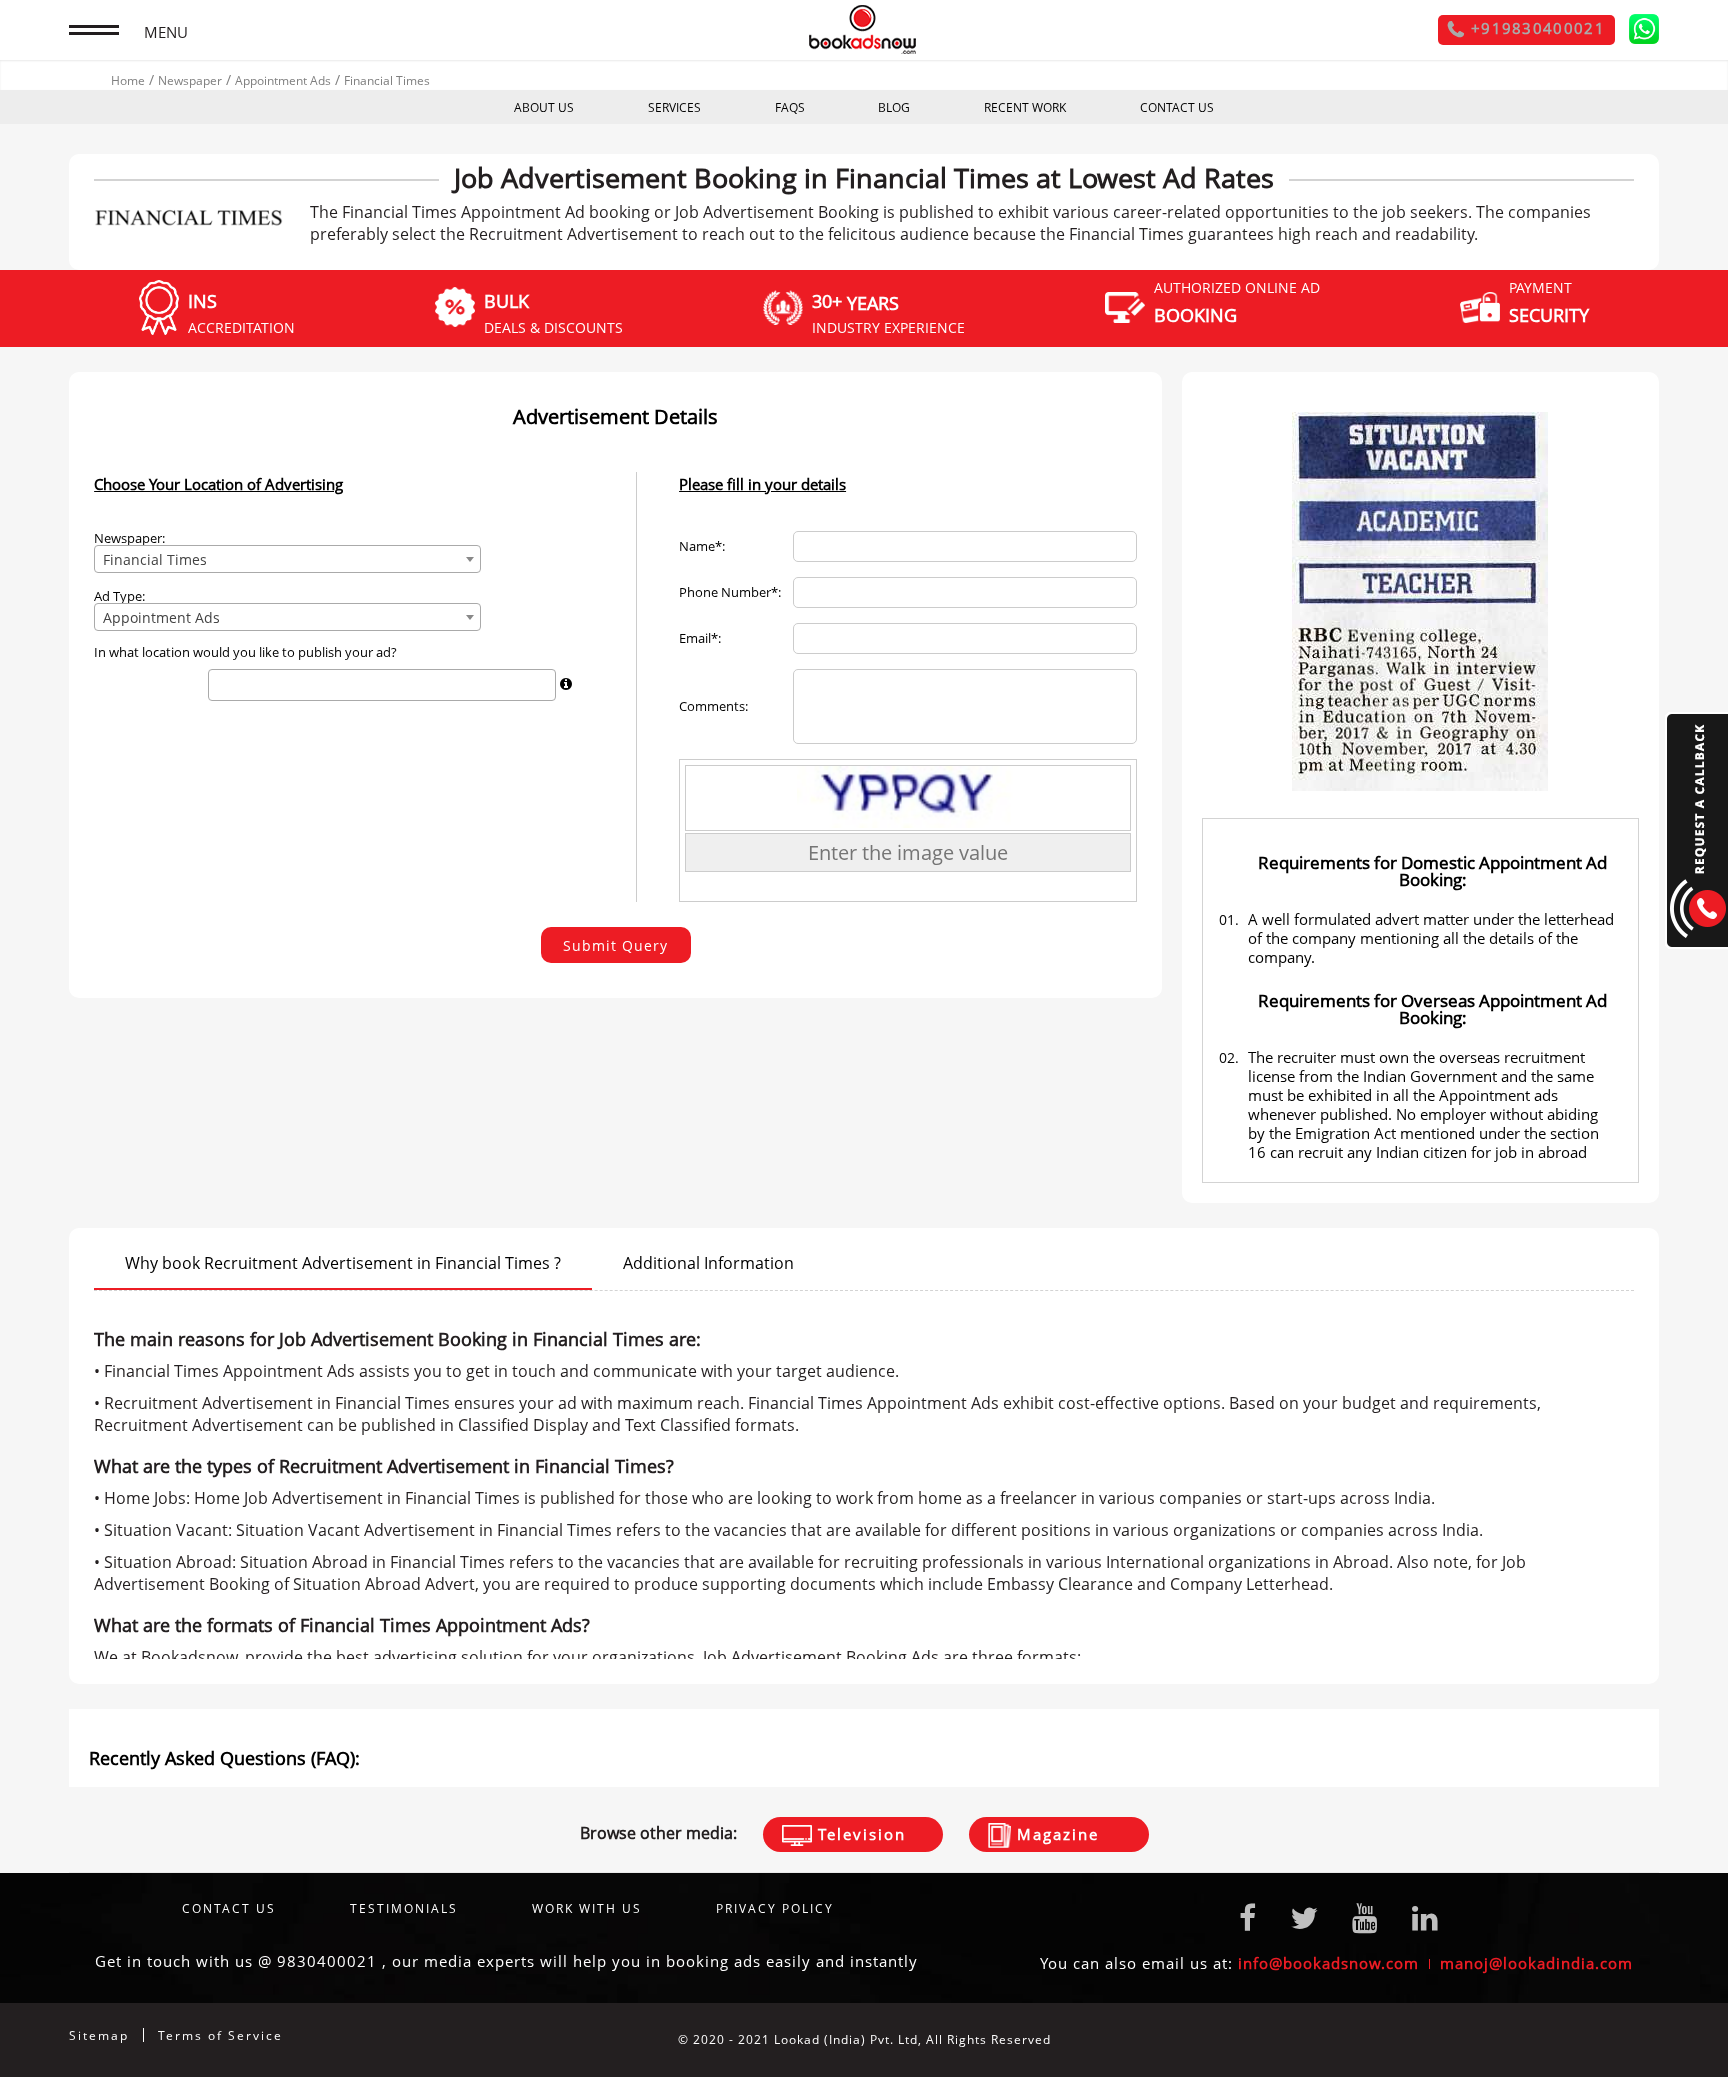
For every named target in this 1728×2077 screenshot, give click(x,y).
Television (859, 1834)
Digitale (1633, 2039)
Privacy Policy (775, 1908)
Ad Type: (119, 596)
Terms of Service (220, 2035)
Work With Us (587, 1908)
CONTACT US (1177, 107)
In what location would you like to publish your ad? (245, 652)
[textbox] (219, 684)
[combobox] (287, 559)
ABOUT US (544, 107)
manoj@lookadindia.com (1536, 1963)
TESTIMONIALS (404, 1908)
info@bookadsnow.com (1328, 1963)
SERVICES (674, 107)
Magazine (1055, 1834)
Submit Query (615, 945)
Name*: (702, 546)
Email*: (700, 638)
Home (128, 80)
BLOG (894, 107)
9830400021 (327, 1961)
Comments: (713, 706)
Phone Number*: (730, 592)
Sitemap (99, 2035)
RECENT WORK (1025, 107)
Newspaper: (129, 538)
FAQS (790, 107)
